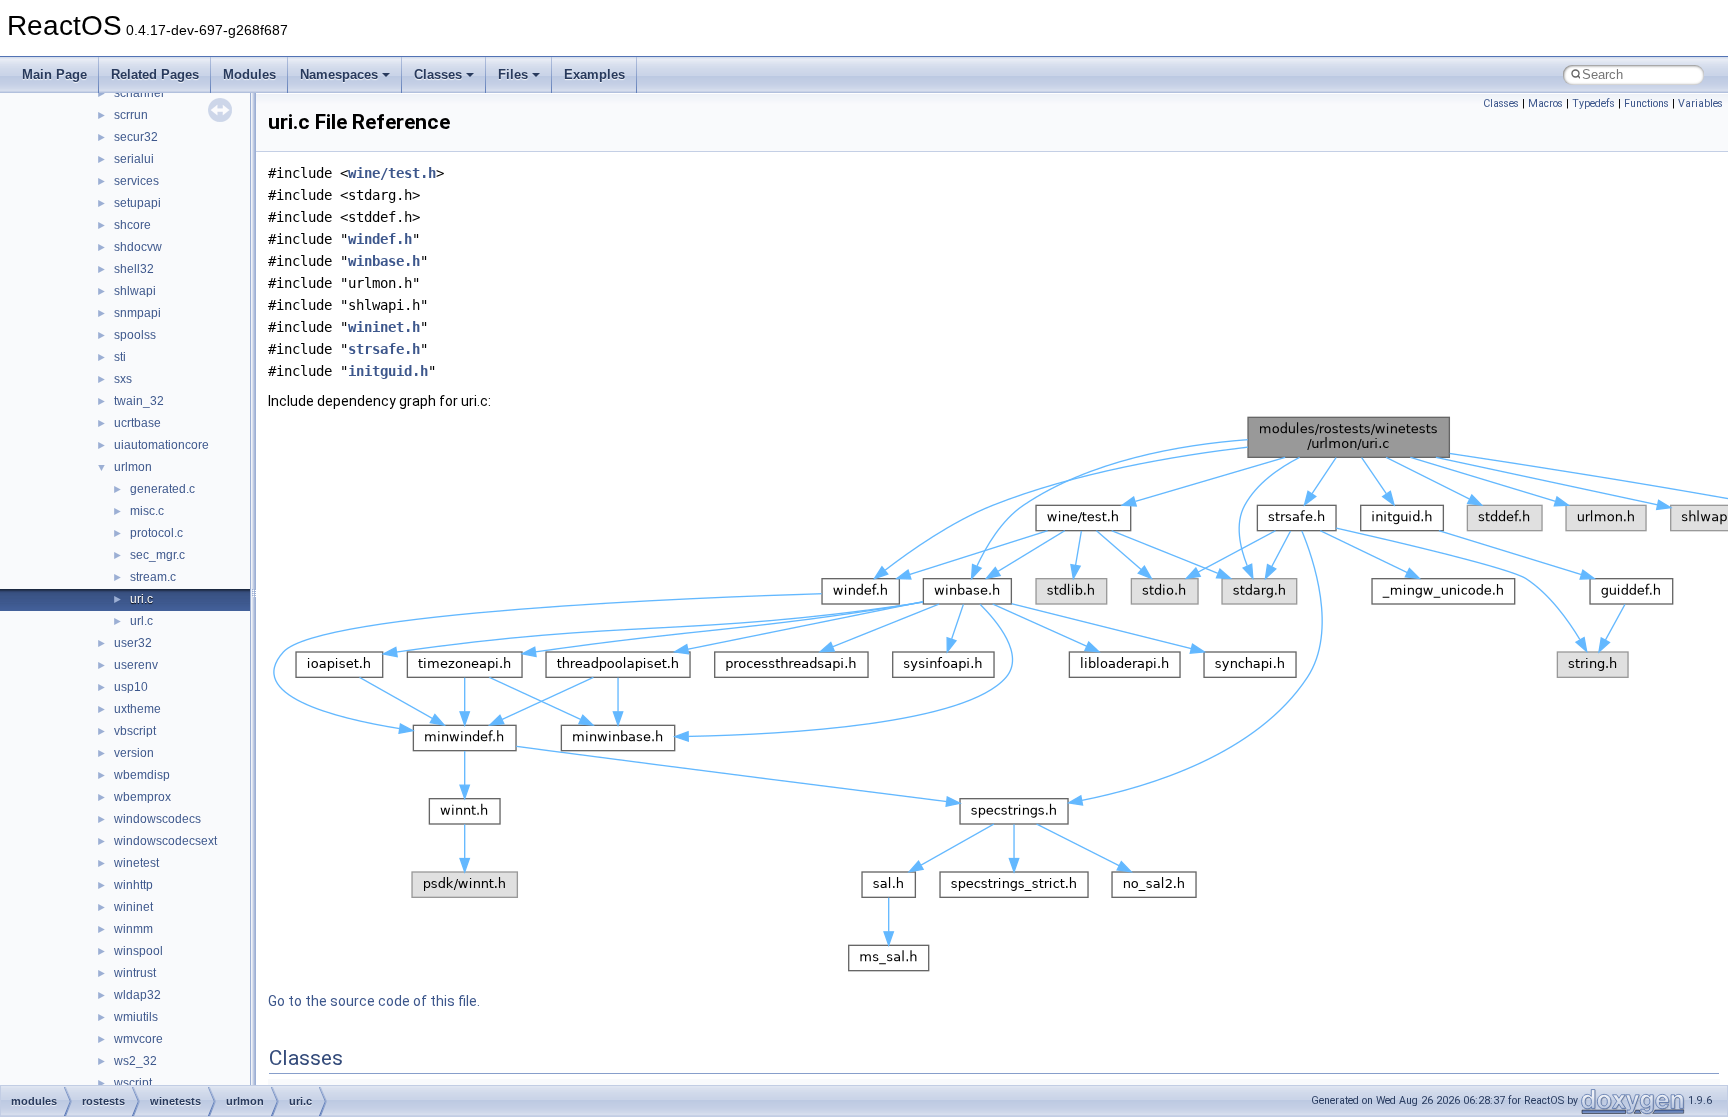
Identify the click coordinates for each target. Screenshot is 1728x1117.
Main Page (54, 74)
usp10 (131, 687)
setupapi (137, 203)
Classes (438, 74)
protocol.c (156, 533)
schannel (139, 93)
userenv (136, 665)
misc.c (147, 511)
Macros (1545, 103)
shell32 (134, 269)
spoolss (135, 335)
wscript (133, 1083)
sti (120, 357)
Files (513, 74)
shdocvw (138, 247)
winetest (136, 863)
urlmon (133, 467)
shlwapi (135, 291)
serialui (134, 159)
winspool (138, 951)
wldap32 (137, 995)
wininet (133, 907)
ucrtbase (137, 423)
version (134, 753)
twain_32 (139, 401)
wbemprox (142, 797)
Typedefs (1593, 103)
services (136, 181)
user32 (133, 643)
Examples (594, 74)
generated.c (162, 489)
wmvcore (138, 1039)
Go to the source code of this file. (374, 1001)
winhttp (133, 885)
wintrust (135, 973)
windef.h (380, 239)
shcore (132, 225)
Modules (249, 74)
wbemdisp (142, 775)
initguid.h (388, 371)
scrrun (131, 115)
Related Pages (155, 74)
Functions (1646, 103)
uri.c (141, 599)
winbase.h (384, 261)
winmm (133, 929)
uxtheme (137, 709)
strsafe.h (384, 349)
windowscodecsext (165, 841)
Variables (1700, 103)
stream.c (153, 577)
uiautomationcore (161, 445)
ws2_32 (135, 1061)
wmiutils (136, 1017)
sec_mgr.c (157, 555)
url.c (141, 621)
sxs (123, 379)
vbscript (135, 731)
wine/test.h (392, 173)
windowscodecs (157, 819)
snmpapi (137, 313)
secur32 (136, 137)
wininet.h (384, 327)
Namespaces (339, 74)
